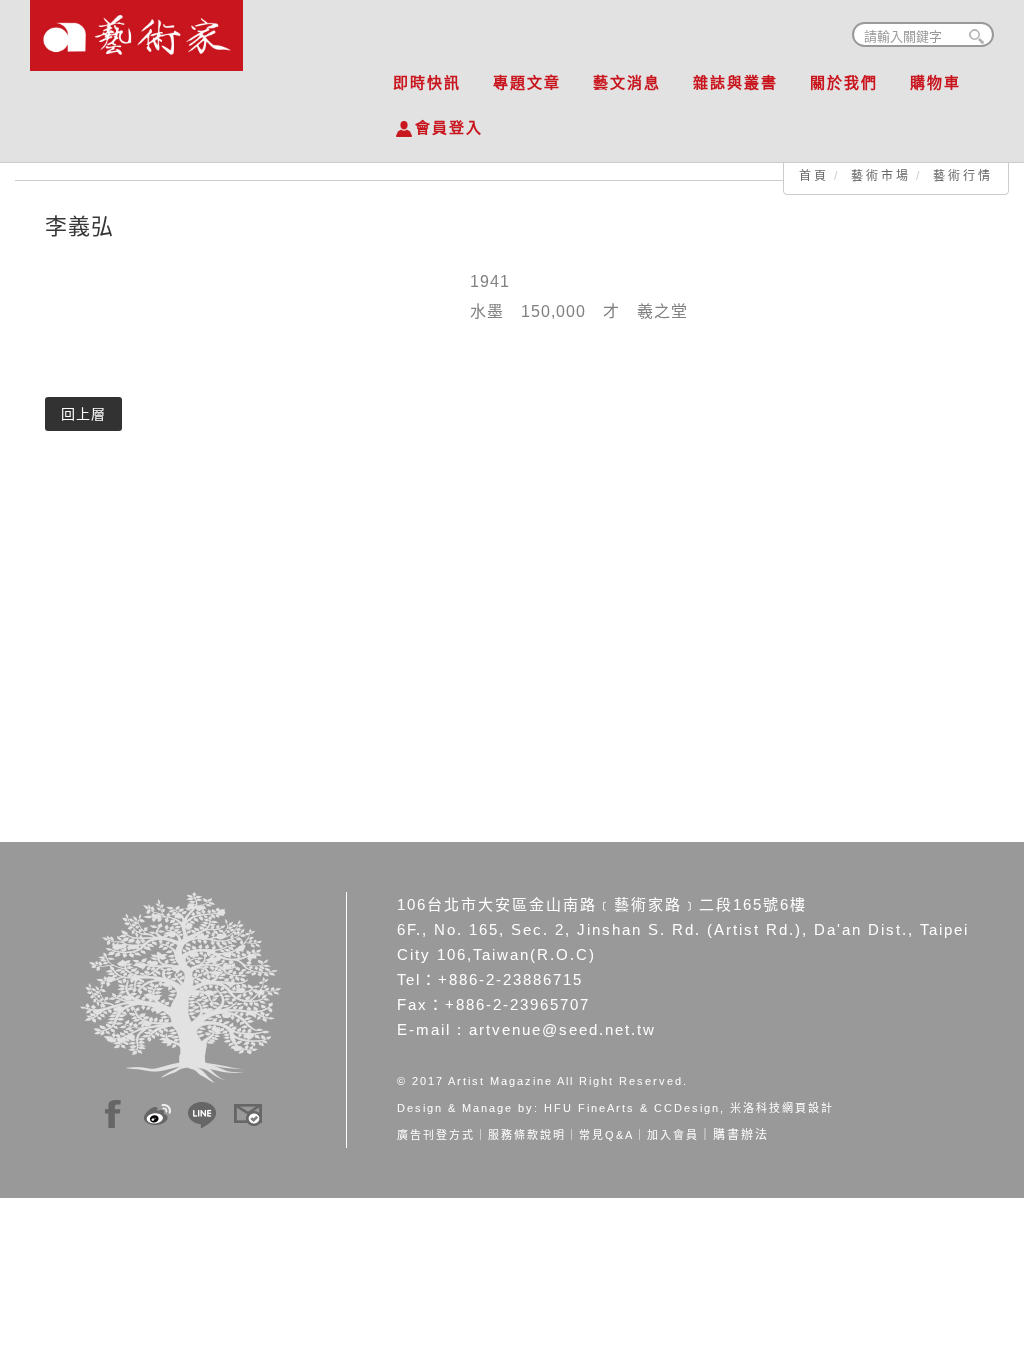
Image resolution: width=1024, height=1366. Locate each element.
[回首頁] (136, 30)
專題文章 (527, 82)
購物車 (935, 82)
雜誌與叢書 (735, 82)
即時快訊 (427, 82)
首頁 (814, 176)
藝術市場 (881, 176)
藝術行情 (963, 176)
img (113, 1111)
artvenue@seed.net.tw (562, 1029)
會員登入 (449, 127)
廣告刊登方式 (436, 1135)
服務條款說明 (527, 1135)
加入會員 (673, 1135)
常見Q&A (606, 1135)
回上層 (83, 414)
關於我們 (844, 82)
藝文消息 (627, 82)
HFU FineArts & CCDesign (632, 1108)
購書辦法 (741, 1135)
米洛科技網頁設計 (782, 1108)
